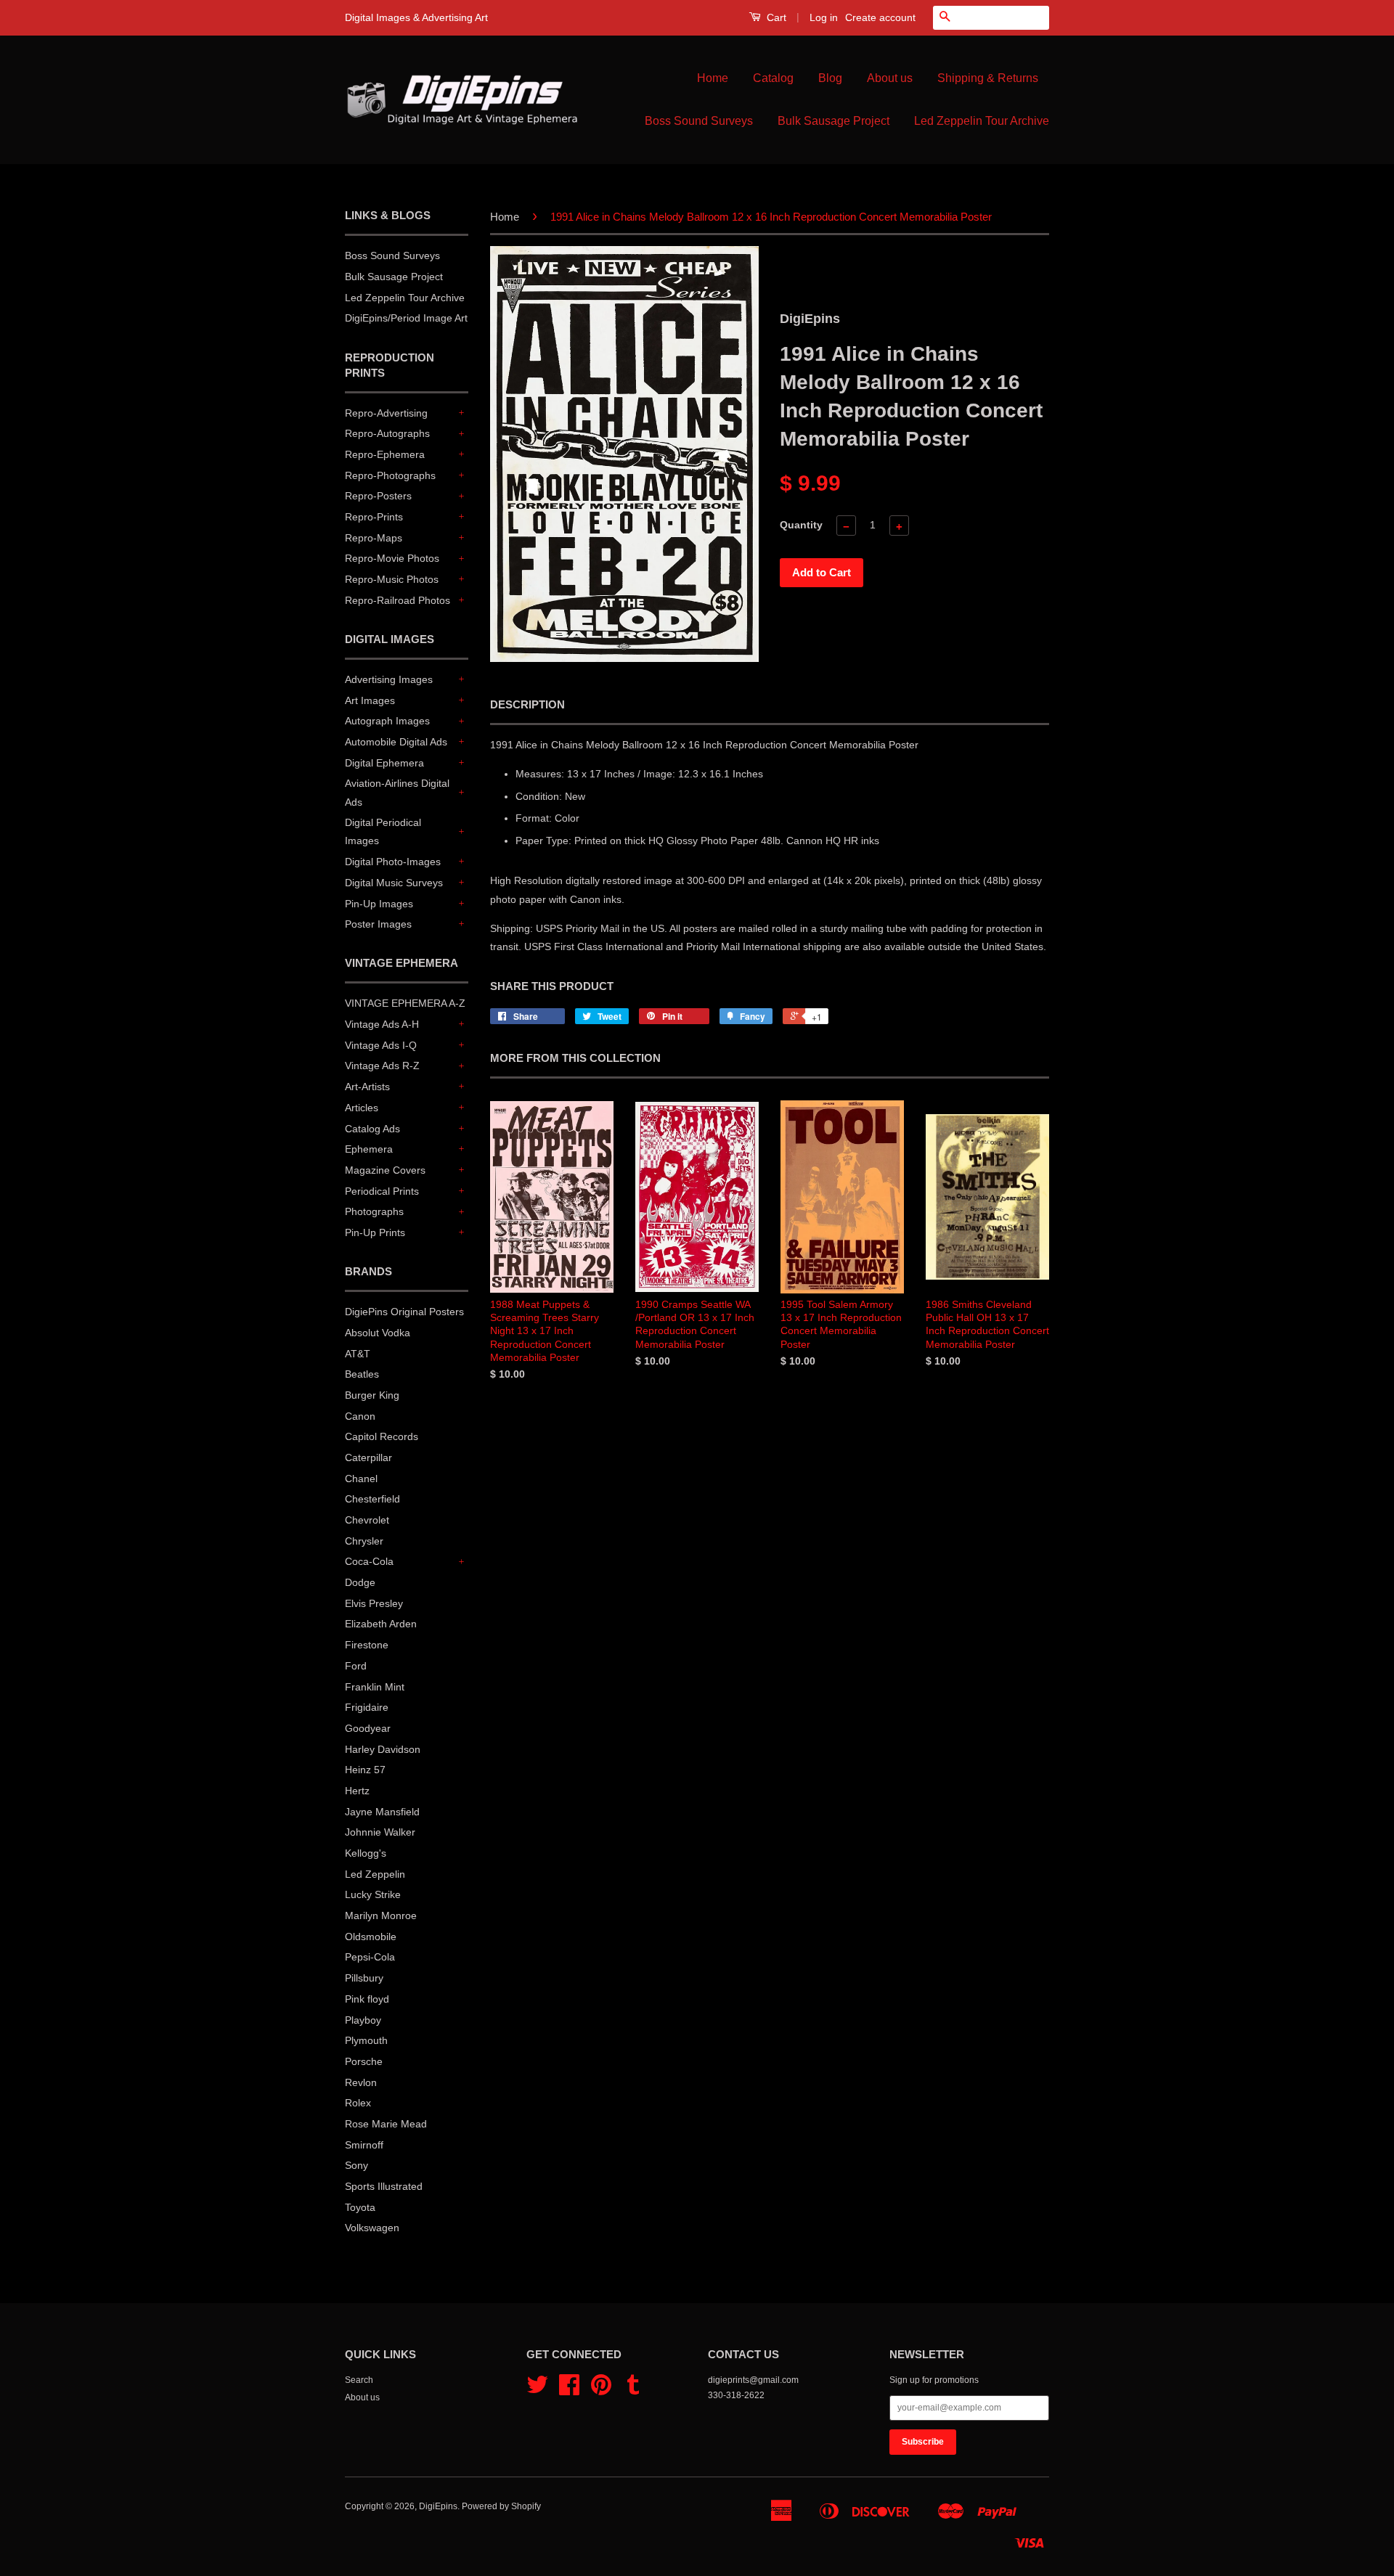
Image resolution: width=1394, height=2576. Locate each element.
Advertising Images (389, 679)
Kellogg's (366, 1853)
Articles (362, 1108)
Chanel (361, 1479)
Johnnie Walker (380, 1832)
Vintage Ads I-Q (381, 1045)
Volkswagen (372, 2228)
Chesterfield (372, 1499)
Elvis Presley (374, 1603)
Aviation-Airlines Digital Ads (397, 792)
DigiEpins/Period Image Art (406, 318)
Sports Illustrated (384, 2186)
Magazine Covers (385, 1170)
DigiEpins (438, 2506)
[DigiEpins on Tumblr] (633, 2390)
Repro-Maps (374, 538)
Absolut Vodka (378, 1333)
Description (527, 704)
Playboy (363, 2020)
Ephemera (369, 1149)
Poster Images (378, 924)
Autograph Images (387, 721)
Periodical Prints (382, 1191)
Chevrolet (367, 1520)
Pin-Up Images (379, 904)
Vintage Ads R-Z (382, 1066)
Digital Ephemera (384, 763)
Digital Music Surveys (394, 883)
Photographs (374, 1211)
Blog (830, 78)
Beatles (362, 1374)
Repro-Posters (378, 496)
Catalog (773, 78)
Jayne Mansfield (382, 1812)
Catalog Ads (372, 1129)
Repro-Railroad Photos (398, 600)
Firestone (367, 1645)
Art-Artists (367, 1087)
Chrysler (364, 1541)
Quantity (801, 525)
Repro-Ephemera (385, 454)
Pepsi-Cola (370, 1957)
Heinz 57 (365, 1770)
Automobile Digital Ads (396, 742)
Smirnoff (364, 2145)
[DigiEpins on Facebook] (569, 2390)
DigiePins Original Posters (404, 1312)
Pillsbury (364, 1978)
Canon (360, 1416)
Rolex (358, 2103)
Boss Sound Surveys (699, 121)
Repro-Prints (374, 517)
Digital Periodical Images (383, 831)
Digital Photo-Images (393, 862)
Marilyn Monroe (381, 1915)
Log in (824, 17)
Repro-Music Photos (392, 579)
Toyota (360, 2207)
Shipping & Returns (988, 78)
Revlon (361, 2082)
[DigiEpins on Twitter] (537, 2390)
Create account (880, 17)
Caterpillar (368, 1457)
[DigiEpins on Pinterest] (601, 2390)
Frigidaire (367, 1707)
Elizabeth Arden (381, 1624)
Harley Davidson (383, 1749)
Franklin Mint (375, 1687)
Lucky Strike (373, 1894)
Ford (356, 1666)
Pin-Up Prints (375, 1232)
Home (713, 78)
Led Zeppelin (375, 1874)
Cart (775, 17)
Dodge (360, 1582)
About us (890, 78)
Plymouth (366, 2040)
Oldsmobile (371, 1937)
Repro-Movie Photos (392, 558)
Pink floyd (367, 1999)
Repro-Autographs (387, 433)
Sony (356, 2165)
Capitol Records (382, 1436)
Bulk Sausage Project (833, 121)
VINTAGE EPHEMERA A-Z (405, 1003)
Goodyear (368, 1728)
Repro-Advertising (386, 413)
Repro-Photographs (390, 475)
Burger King (372, 1395)
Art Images (370, 700)
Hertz (357, 1791)
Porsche (364, 2061)
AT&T (358, 1354)
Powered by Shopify (501, 2506)
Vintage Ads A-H (382, 1024)
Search (359, 2380)
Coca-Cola (369, 1561)
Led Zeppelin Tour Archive (982, 121)
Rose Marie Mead (386, 2124)
